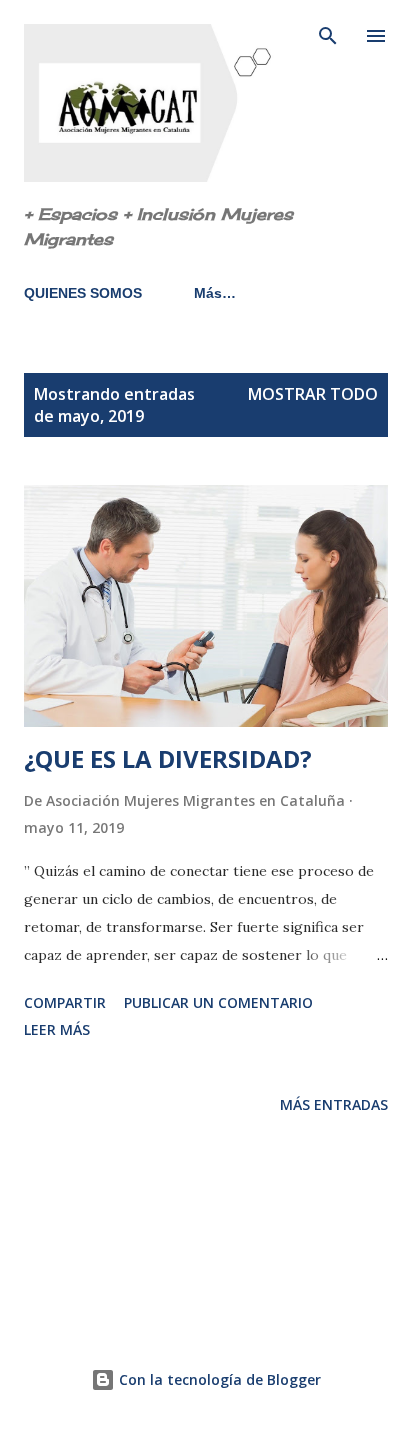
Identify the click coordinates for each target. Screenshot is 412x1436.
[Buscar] (328, 36)
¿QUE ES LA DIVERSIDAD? (168, 758)
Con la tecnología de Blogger (218, 1379)
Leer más (57, 1029)
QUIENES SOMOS (83, 293)
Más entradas (334, 1104)
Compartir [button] (65, 1002)
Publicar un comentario (218, 1002)
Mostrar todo (313, 394)
